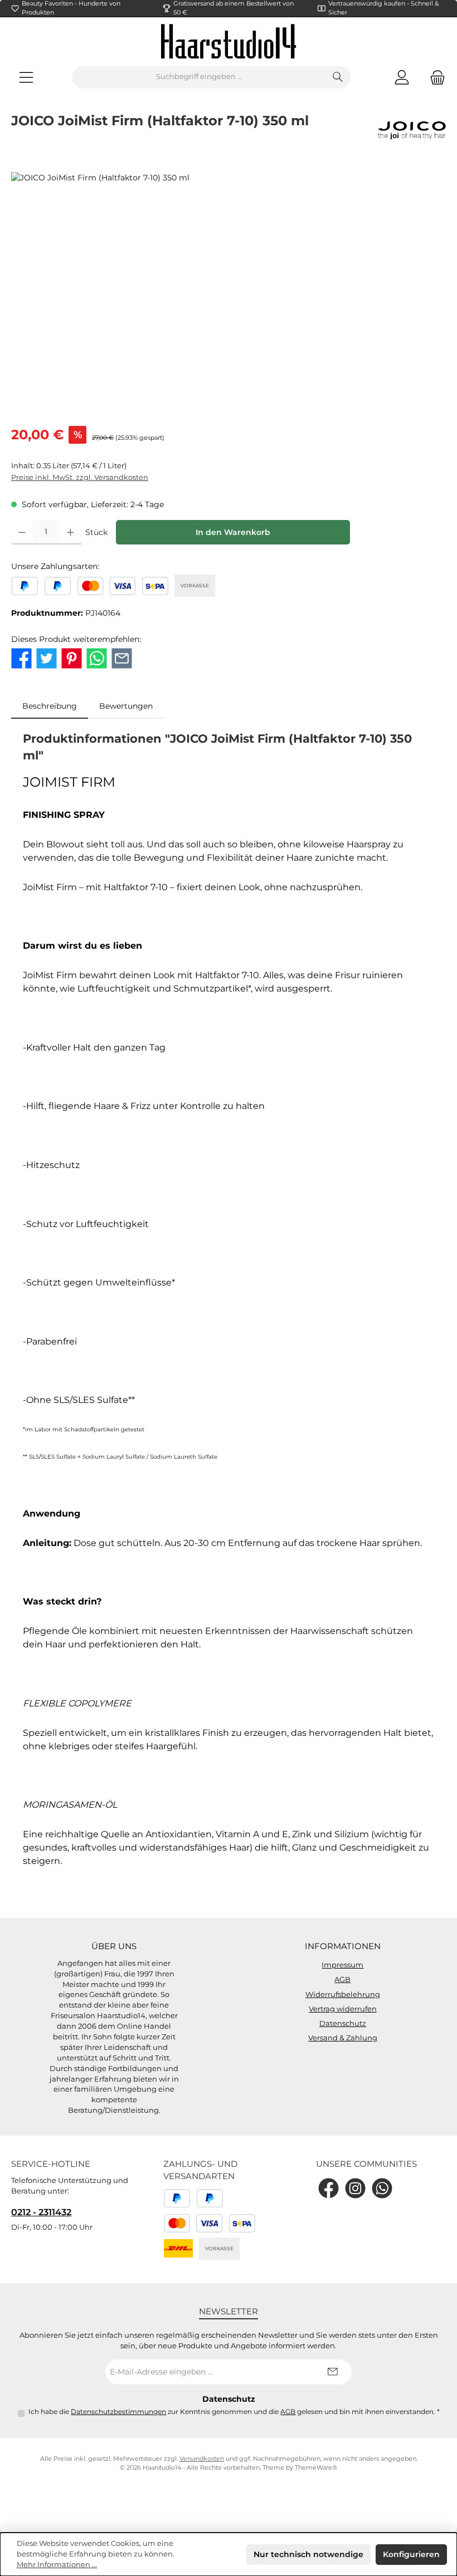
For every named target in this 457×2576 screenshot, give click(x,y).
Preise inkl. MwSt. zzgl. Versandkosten (80, 477)
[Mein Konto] (402, 77)
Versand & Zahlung (343, 2038)
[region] (229, 292)
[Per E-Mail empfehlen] (122, 658)
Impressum (342, 1965)
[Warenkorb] (434, 77)
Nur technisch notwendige (308, 2554)
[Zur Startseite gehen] (229, 41)
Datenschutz (343, 2023)
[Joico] (412, 130)
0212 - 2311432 (41, 2212)
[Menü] (26, 77)
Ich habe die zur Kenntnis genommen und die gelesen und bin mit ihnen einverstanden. (234, 2412)
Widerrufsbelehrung (343, 1994)
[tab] (50, 706)
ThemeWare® (316, 2468)
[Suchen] (338, 77)
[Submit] (332, 2372)
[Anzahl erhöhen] (71, 532)
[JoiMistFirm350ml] (228, 292)
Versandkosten (202, 2459)
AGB (342, 1979)
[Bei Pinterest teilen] (72, 658)
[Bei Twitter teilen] (47, 658)
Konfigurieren (411, 2554)
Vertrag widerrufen (343, 2009)
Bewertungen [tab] (126, 706)
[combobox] (199, 77)
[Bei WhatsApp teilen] (97, 658)
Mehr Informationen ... (57, 2565)
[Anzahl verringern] (22, 532)
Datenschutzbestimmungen (118, 2412)
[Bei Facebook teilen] (21, 658)
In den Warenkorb (233, 532)
